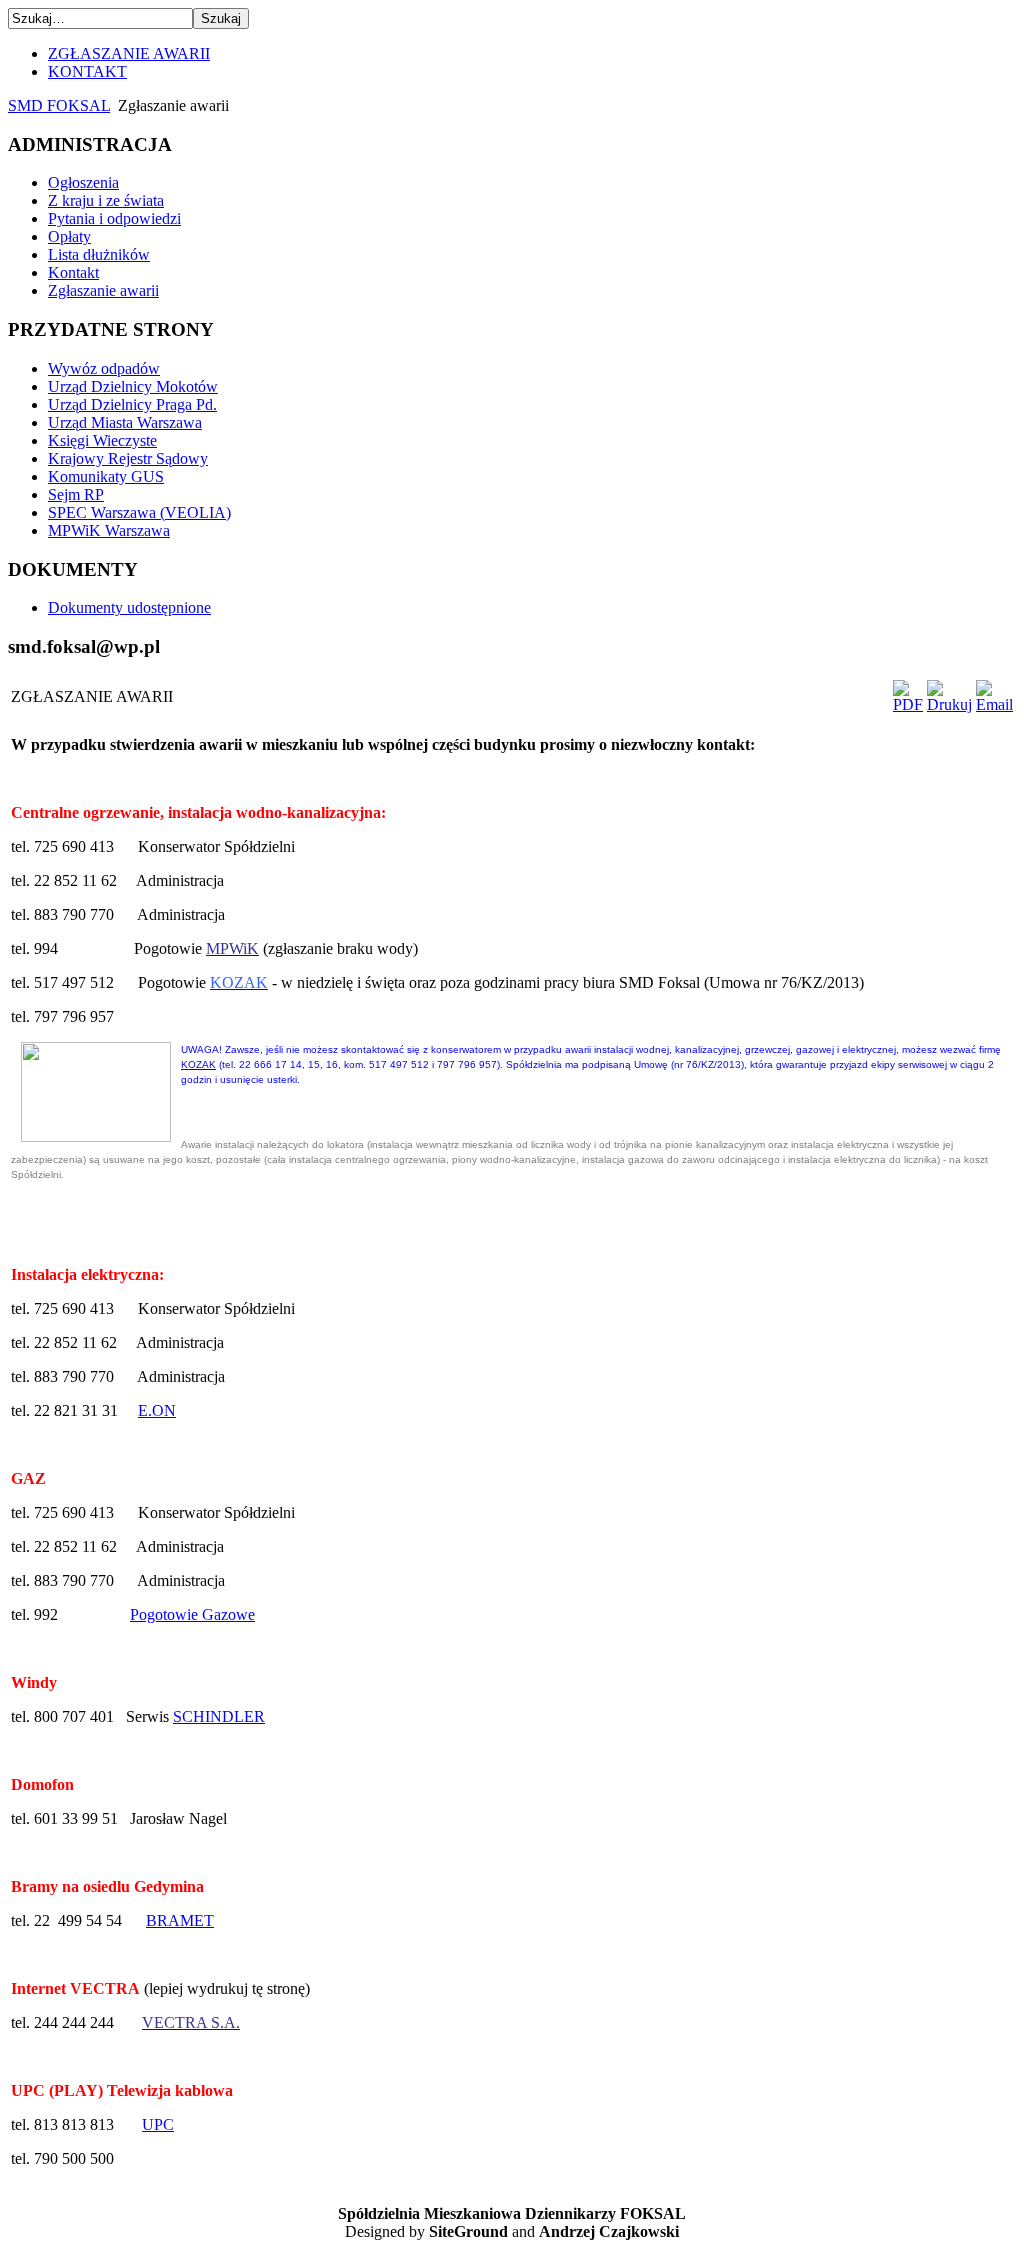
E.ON (157, 1410)
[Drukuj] (949, 704)
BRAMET (180, 1920)
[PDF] (908, 704)
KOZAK (198, 1064)
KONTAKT (87, 71)
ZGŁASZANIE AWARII (129, 53)
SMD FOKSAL (59, 105)
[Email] (994, 704)
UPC (158, 2124)
